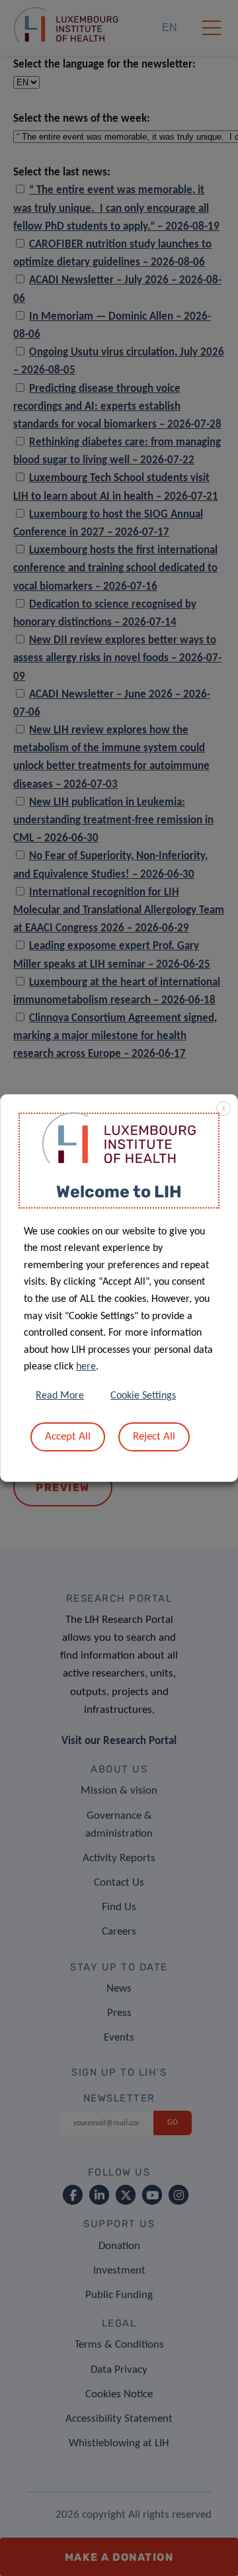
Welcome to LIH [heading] (119, 1192)
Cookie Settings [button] (143, 1396)
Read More (60, 1396)
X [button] (223, 1109)
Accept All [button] (68, 1437)
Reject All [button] (154, 1437)
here (86, 1367)
